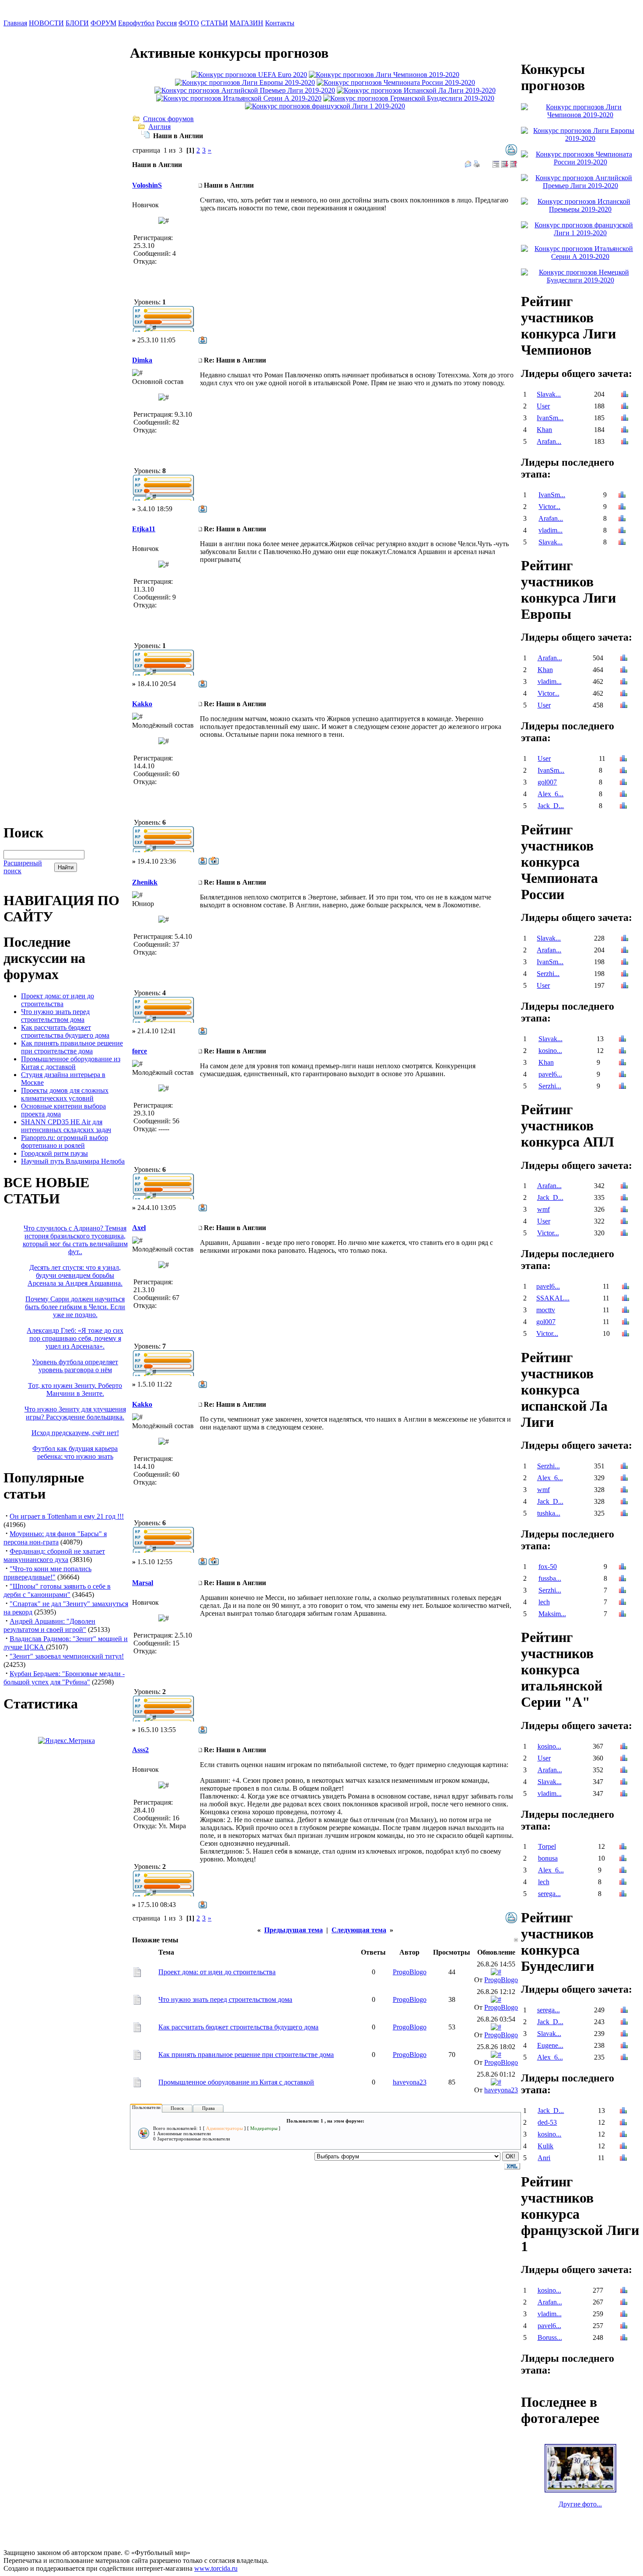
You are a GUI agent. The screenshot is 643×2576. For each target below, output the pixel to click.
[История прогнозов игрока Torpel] (623, 1847)
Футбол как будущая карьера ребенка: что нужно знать (75, 1452)
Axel (139, 1228)
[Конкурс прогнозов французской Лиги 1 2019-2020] (325, 106)
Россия (166, 23)
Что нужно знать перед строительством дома (55, 1016)
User (543, 406)
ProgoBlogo (410, 1972)
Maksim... (552, 1614)
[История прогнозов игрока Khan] (625, 430)
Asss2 (140, 1750)
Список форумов (168, 119)
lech (544, 1602)
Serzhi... (548, 974)
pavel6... (550, 1074)
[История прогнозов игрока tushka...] (624, 1514)
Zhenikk (145, 882)
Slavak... (549, 394)
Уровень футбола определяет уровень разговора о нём (75, 1366)
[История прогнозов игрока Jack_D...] (623, 807)
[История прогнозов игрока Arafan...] (625, 442)
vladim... (550, 530)
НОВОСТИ (46, 23)
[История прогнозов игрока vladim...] (622, 531)
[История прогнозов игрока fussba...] (622, 1579)
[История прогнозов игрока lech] (622, 1603)
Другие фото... (580, 2504)
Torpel (547, 1846)
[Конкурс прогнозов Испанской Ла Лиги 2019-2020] (416, 90)
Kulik (545, 2146)
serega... (549, 1894)
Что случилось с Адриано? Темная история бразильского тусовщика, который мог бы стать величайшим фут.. (75, 1240)
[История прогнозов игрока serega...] (623, 1895)
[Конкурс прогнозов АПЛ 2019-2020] (245, 90)
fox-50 (548, 1567)
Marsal (143, 1583)
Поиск (177, 2108)
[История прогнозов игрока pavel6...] (622, 1075)
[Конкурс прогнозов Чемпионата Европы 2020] (249, 75)
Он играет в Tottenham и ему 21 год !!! (67, 1516)
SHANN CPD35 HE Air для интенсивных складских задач (66, 1126)
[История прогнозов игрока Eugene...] (624, 2046)
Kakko (142, 704)
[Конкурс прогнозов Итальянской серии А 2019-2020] (239, 98)
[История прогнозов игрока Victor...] (622, 507)
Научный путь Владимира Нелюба (73, 1161)
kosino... (550, 1051)
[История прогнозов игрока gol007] (623, 783)
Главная (15, 23)
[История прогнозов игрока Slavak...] (625, 395)
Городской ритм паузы (54, 1153)
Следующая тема (359, 1930)
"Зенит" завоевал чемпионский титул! (67, 1656)
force (140, 1051)
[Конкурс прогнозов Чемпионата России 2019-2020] (396, 82)
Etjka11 (144, 529)
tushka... (549, 1513)
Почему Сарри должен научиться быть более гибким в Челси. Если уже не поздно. (75, 1307)
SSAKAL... (553, 1298)
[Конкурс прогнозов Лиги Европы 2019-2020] (245, 82)
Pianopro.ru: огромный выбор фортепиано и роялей (65, 1142)
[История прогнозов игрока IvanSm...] (625, 419)
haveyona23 (410, 2082)
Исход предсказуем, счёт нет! (75, 1433)
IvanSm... (550, 418)
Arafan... (549, 441)
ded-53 (547, 2122)
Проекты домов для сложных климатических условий (65, 1094)
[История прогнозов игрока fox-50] (622, 1567)
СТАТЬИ (214, 23)
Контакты (280, 23)
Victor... (549, 507)
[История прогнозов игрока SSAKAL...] (626, 1299)
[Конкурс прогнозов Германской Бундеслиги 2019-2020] (409, 98)
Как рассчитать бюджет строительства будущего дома (65, 1031)
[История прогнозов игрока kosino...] (622, 1051)
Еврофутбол (136, 23)
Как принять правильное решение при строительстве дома (72, 1047)
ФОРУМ (103, 23)
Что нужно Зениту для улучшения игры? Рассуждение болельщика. (75, 1413)
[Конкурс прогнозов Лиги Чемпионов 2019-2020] (384, 75)
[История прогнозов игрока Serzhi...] (625, 974)
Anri (544, 2158)
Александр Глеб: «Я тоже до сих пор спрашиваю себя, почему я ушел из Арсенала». (75, 1338)
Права (208, 2108)
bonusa (548, 1858)
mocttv (546, 1310)
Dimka (142, 360)
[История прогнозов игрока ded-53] (623, 2123)
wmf (543, 1209)
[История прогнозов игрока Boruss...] (624, 2338)
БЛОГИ (77, 23)
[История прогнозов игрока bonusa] (623, 1859)
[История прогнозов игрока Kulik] (623, 2147)
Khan (544, 430)
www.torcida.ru (216, 2568)
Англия (159, 127)
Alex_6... (550, 794)
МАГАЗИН (246, 23)
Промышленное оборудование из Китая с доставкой (71, 1063)
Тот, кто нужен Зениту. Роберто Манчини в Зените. (75, 1389)
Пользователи (146, 2107)
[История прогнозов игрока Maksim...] (622, 1615)
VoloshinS (147, 185)
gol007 (547, 782)
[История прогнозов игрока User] (625, 407)
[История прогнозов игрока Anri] (623, 2159)
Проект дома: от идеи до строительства (58, 1000)
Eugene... (550, 2045)
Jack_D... (551, 806)
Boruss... (550, 2337)
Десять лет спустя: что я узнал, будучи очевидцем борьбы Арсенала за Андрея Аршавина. (75, 1275)
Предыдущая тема (294, 1930)
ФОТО (189, 23)
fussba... (550, 1578)
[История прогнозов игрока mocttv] (626, 1311)
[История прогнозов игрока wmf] (624, 1210)
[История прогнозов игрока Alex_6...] (623, 795)
